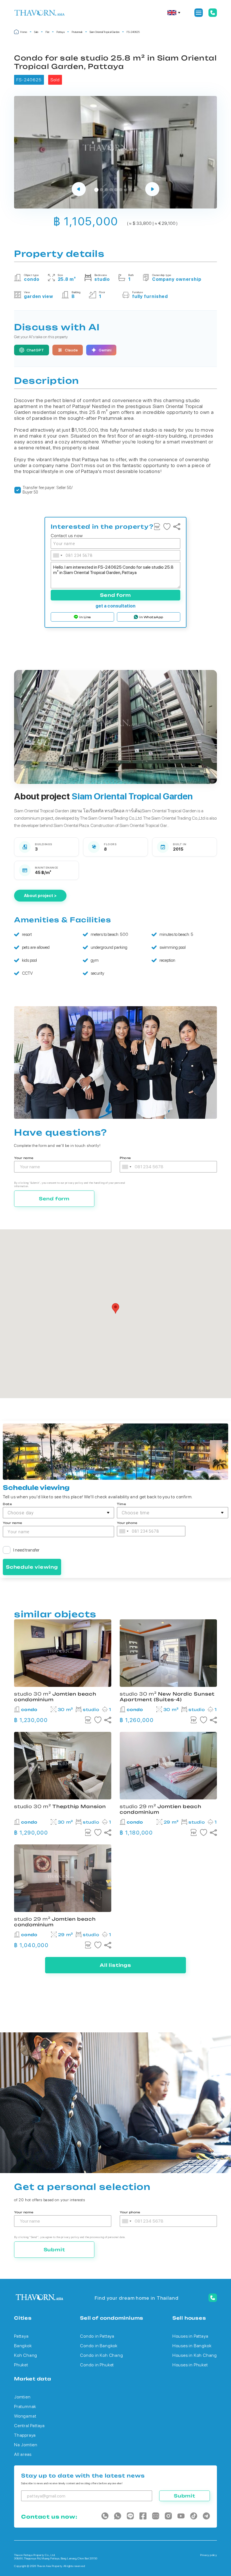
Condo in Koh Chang (101, 2355)
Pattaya (60, 32)
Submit (54, 2250)
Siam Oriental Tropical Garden (105, 32)
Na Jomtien (26, 2445)
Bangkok (23, 2346)
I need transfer (26, 1550)
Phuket (21, 2365)
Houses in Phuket (190, 2365)
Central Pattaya (29, 2426)
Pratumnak (77, 32)
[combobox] (57, 555)
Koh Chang (26, 2355)
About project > (40, 896)
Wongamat (25, 2416)
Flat (47, 32)
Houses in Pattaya (190, 2336)
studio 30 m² (167, 1697)
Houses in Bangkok (192, 2346)
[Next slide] (152, 190)
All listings (115, 1965)
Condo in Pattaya (97, 2336)
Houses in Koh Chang (195, 2355)
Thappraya (25, 2435)
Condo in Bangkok (99, 2346)
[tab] (96, 190)
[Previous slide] (79, 190)
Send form (115, 595)
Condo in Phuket (97, 2365)
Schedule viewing (32, 1567)
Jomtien (22, 2397)
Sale (36, 32)
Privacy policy (208, 2555)
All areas (23, 2454)
